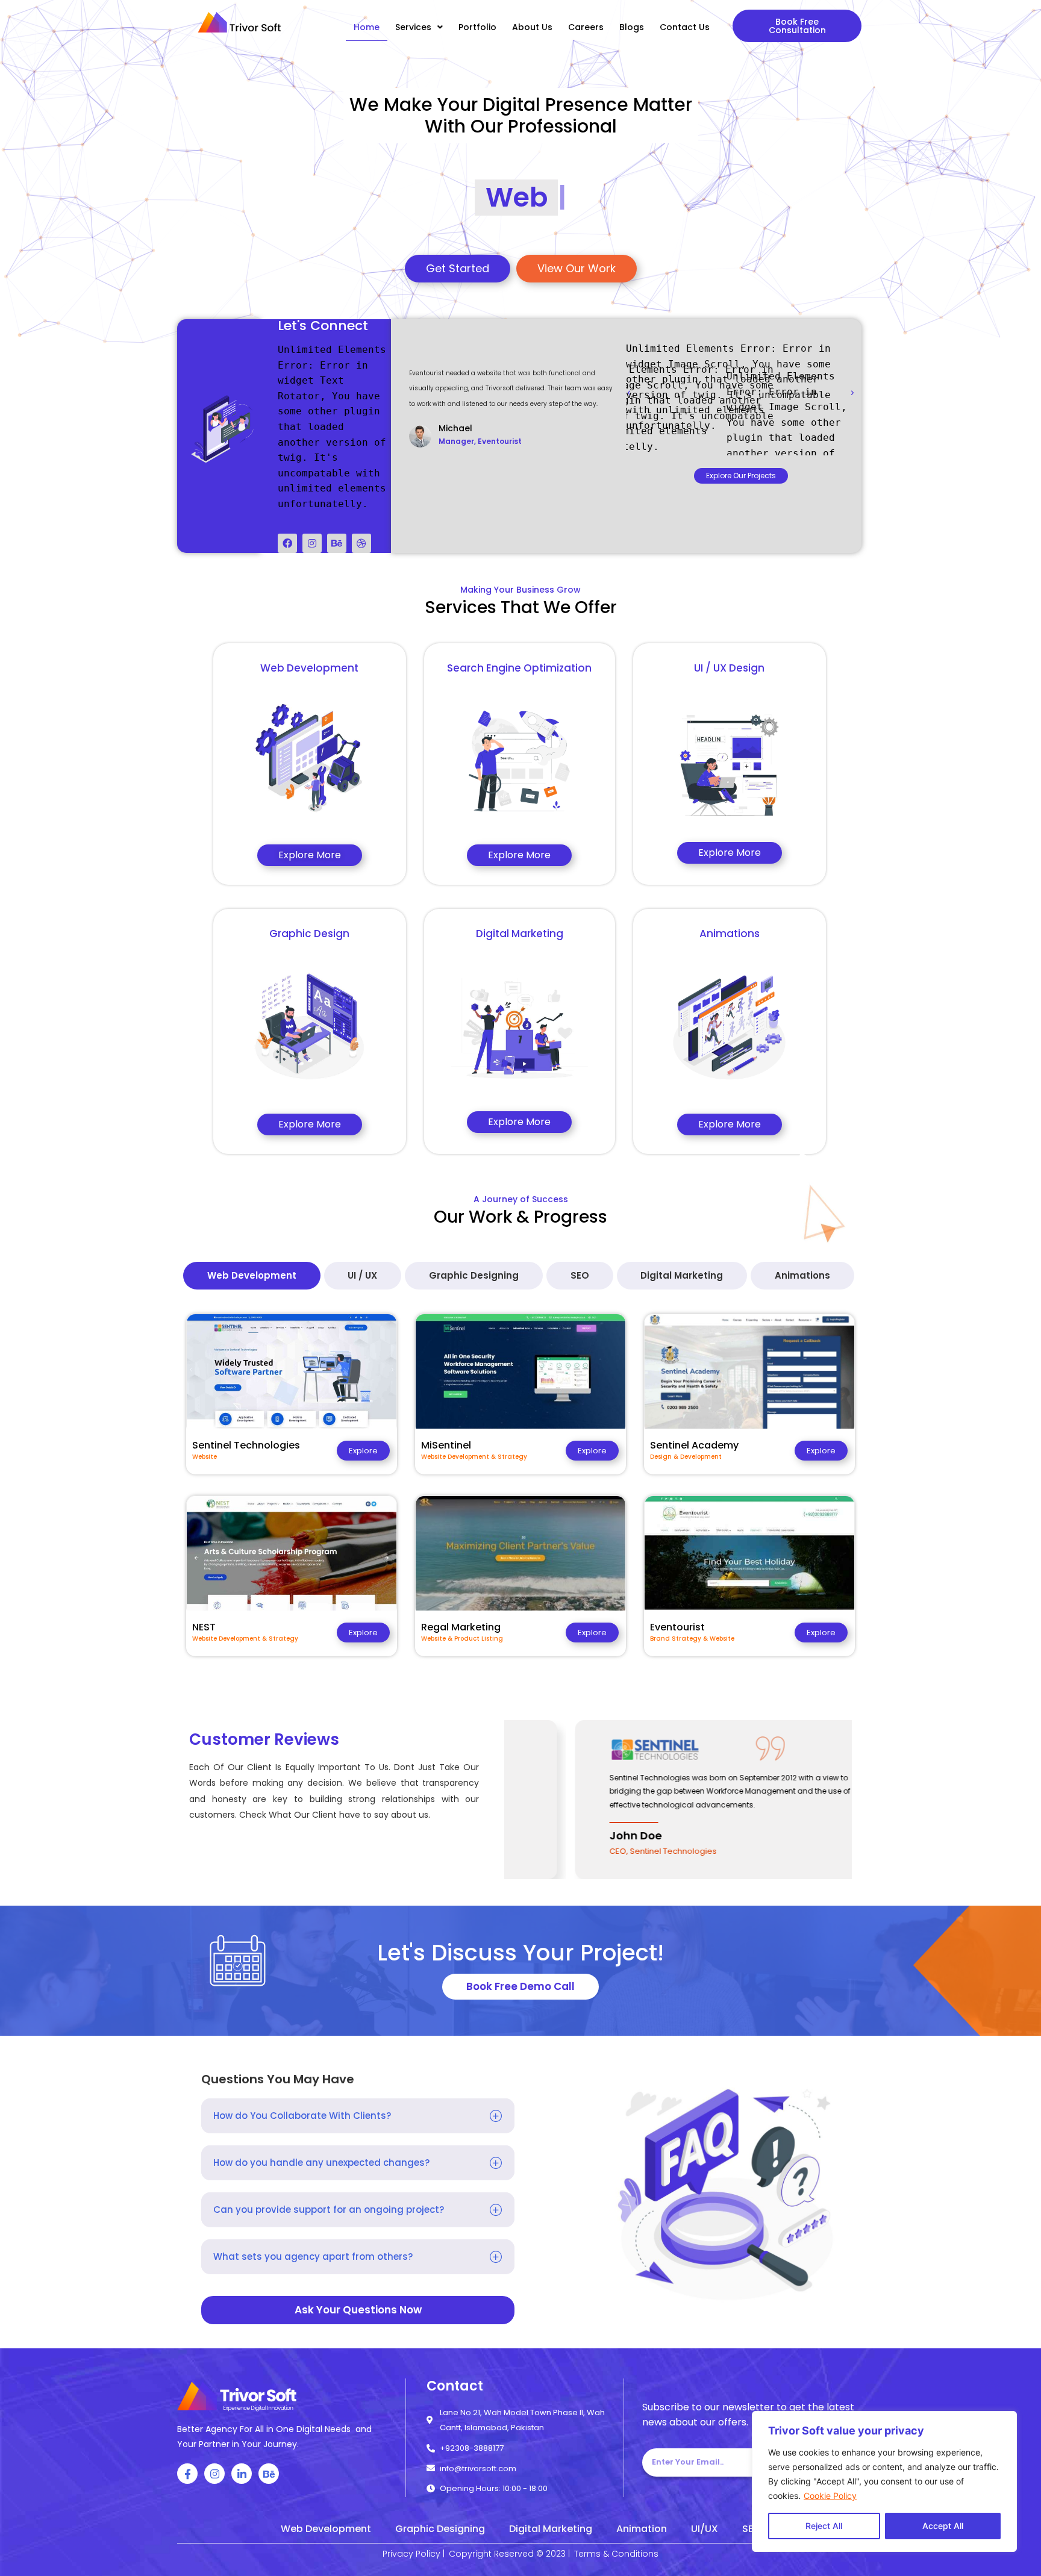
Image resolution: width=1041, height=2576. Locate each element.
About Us (532, 27)
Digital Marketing (551, 2529)
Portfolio (477, 27)
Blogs (632, 27)
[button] (797, 26)
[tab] (252, 1276)
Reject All (824, 2526)
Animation (642, 2529)
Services (413, 27)
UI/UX (705, 2529)
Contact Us (685, 27)
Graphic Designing (440, 2529)
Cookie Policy (830, 2496)
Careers (586, 27)
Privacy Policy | (414, 2554)
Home (367, 27)
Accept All (943, 2526)
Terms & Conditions (616, 2554)
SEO (752, 2529)
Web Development (326, 2529)
